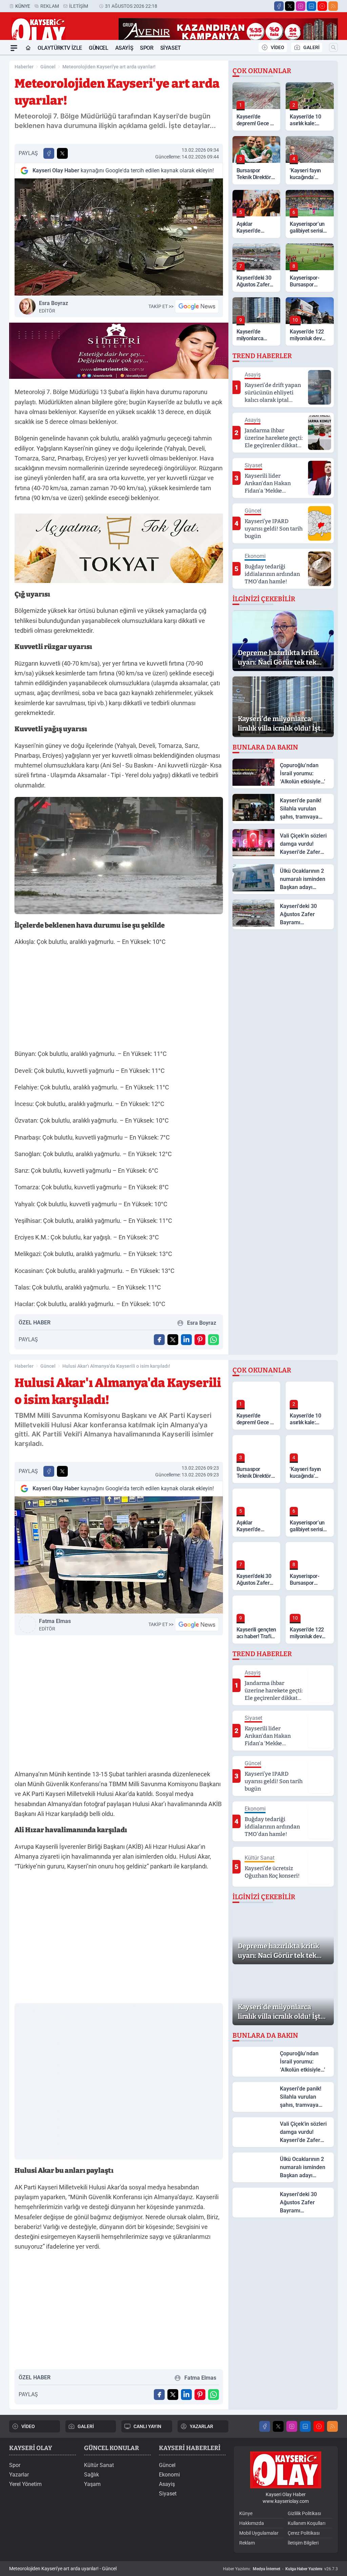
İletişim (79, 6)
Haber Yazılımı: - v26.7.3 (280, 2569)
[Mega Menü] (14, 48)
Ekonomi (169, 2475)
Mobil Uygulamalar (259, 2533)
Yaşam (92, 2484)
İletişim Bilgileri (303, 2543)
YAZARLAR (201, 2426)
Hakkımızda (252, 2523)
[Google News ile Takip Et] (197, 306)
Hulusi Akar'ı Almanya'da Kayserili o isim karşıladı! (116, 1366)
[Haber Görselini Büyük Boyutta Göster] (119, 237)
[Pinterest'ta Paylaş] (200, 1340)
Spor (147, 48)
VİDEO (278, 47)
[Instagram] (301, 6)
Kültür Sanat (99, 2465)
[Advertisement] (119, 1000)
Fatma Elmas (55, 1625)
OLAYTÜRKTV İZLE (60, 48)
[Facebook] (279, 6)
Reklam (50, 6)
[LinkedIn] (311, 6)
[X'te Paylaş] (62, 153)
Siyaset (171, 48)
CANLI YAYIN (147, 2426)
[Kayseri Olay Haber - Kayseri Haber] (286, 2470)
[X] (290, 6)
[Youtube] (322, 6)
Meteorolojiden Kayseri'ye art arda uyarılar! (109, 67)
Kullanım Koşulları (307, 2523)
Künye (23, 6)
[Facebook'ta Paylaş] (49, 153)
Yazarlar (19, 2475)
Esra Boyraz (54, 307)
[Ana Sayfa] (28, 48)
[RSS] (333, 6)
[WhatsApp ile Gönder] (213, 1340)
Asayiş (124, 48)
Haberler (24, 67)
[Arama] (333, 47)
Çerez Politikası (304, 2533)
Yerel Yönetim (25, 2484)
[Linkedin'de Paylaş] (186, 1340)
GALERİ (311, 47)
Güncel (99, 48)
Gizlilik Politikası (304, 2513)
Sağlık (91, 2475)
